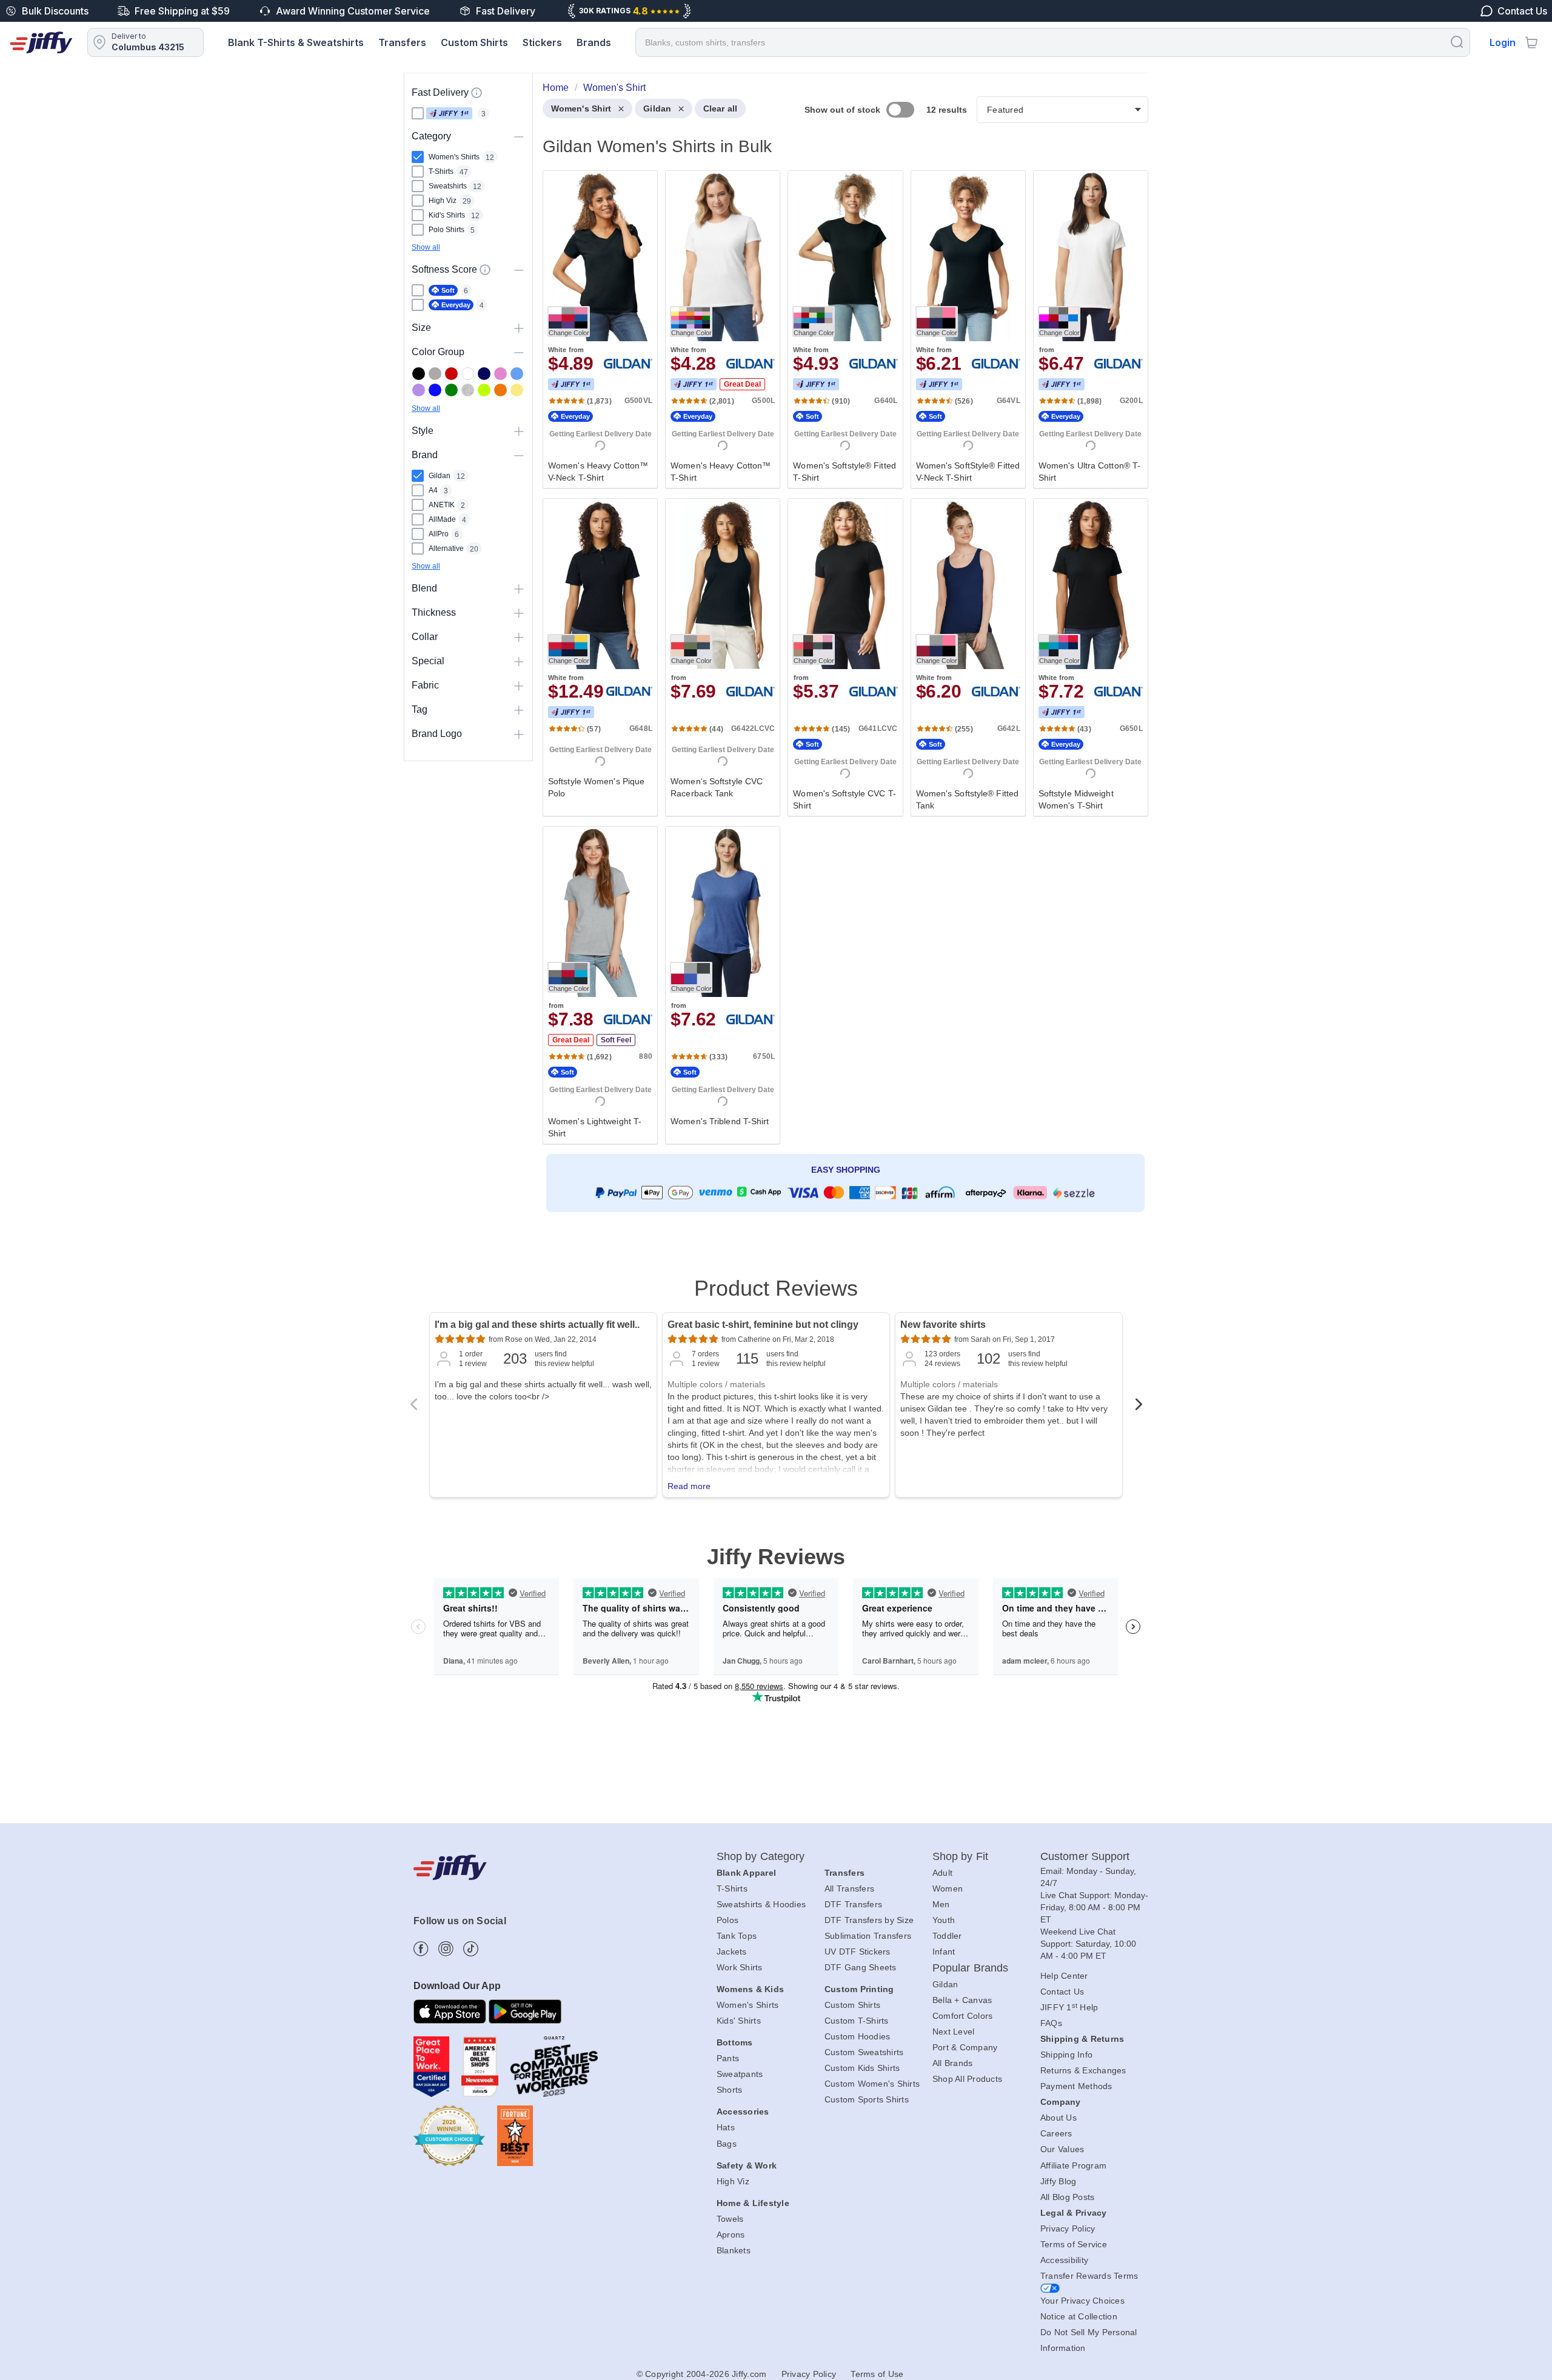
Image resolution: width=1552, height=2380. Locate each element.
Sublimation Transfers (868, 1936)
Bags (727, 2144)
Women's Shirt (581, 108)
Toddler (947, 1936)
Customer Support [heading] (1085, 1856)
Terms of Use (877, 2374)
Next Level (954, 2032)
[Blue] (517, 374)
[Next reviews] (1139, 1408)
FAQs (1051, 2023)
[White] (468, 374)
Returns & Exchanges (1083, 2070)
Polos (727, 1920)
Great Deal (742, 384)
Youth (944, 1920)
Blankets (734, 2250)
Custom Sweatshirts (864, 2052)
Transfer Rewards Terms (1089, 2276)
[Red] (451, 374)
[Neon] (484, 390)
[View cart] (1531, 42)
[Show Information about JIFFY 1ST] (477, 93)
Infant (944, 1952)
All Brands (953, 2063)
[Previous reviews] (413, 1408)
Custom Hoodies (858, 2036)
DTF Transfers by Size (869, 1920)
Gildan (657, 108)
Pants (728, 2058)
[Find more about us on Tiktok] (471, 1949)
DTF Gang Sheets (861, 1967)
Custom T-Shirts (857, 2021)
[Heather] (468, 390)
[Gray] (435, 374)
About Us (1059, 2118)
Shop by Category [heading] (761, 1856)
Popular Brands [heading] (970, 1968)
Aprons (731, 2235)
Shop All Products (967, 2079)
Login (1503, 42)
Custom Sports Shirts (867, 2099)
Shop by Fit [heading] (960, 1856)
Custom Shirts (474, 42)
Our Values (1062, 2149)
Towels (730, 2219)
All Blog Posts (1068, 2197)
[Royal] (435, 390)
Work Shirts (740, 1967)
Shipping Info (1066, 2055)
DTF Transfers (853, 1904)
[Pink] (500, 374)
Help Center (1064, 1976)
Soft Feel (616, 1040)
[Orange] (500, 390)
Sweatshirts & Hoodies (761, 1904)
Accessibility (1064, 2260)
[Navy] (484, 374)
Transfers (402, 42)
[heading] (841, 665)
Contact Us (1062, 1992)
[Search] (1457, 42)
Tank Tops (737, 1936)
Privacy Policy (1068, 2228)
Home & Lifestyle (753, 2203)
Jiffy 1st (449, 113)
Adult (942, 1873)
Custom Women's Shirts (872, 2084)
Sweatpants (740, 2074)
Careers (1056, 2133)
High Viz (733, 2181)
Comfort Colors (963, 2016)
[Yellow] (517, 390)
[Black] (419, 374)
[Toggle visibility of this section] (519, 136)
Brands (594, 42)
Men (941, 1904)
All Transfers (849, 1888)
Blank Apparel (746, 1873)
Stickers (542, 42)
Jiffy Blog (1059, 2181)
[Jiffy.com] (41, 42)
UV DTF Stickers (858, 1952)
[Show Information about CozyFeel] (485, 270)
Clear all (720, 108)
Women (948, 1888)
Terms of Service (1074, 2244)
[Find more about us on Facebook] (421, 1949)
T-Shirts (732, 1888)
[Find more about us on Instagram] (446, 1949)
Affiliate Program (1073, 2165)
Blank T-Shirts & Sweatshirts (296, 42)
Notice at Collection (1079, 2316)
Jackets (732, 1952)
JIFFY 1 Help (1069, 2007)
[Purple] (419, 390)
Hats (726, 2127)
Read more (689, 1486)
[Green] (451, 390)
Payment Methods (1076, 2086)
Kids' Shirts (739, 2021)
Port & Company (965, 2047)
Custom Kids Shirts (862, 2068)
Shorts (730, 2090)
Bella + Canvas (962, 2000)
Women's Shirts (748, 2005)
